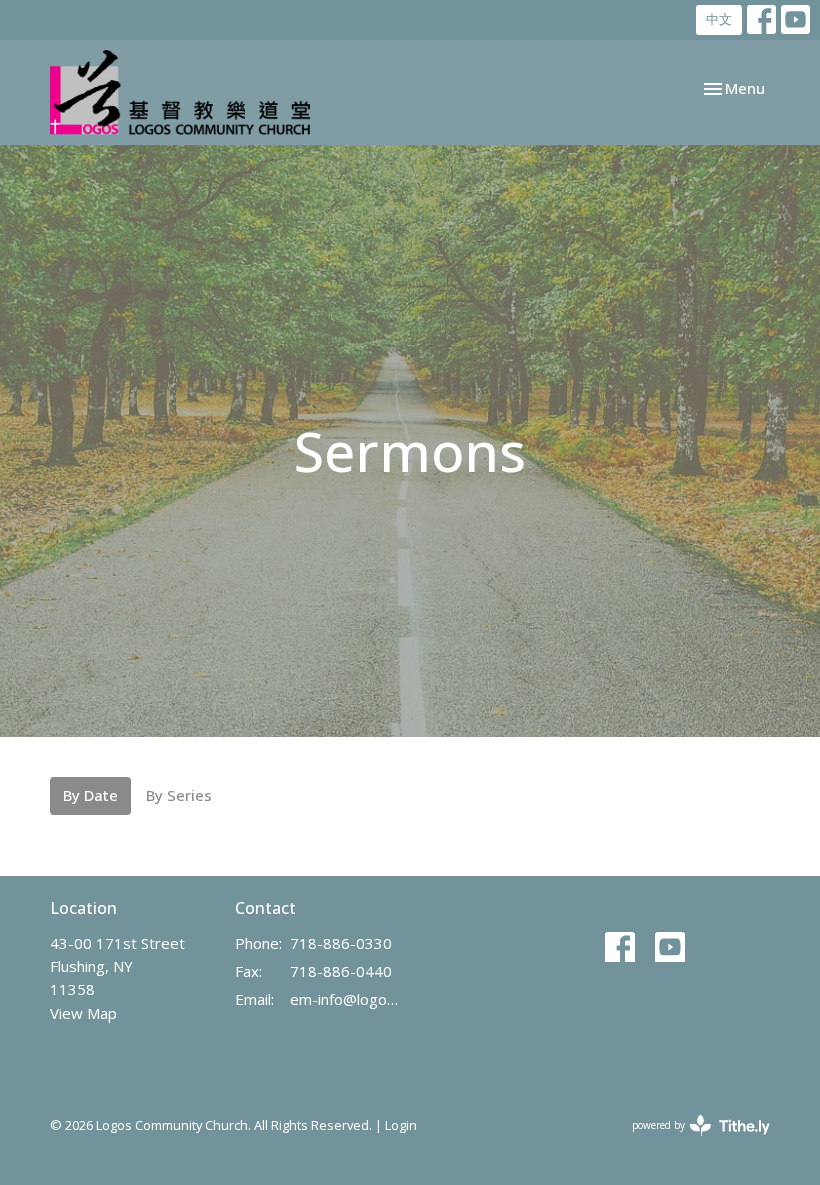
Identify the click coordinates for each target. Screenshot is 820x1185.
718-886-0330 (341, 943)
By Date (90, 795)
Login (401, 1125)
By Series (179, 795)
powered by (690, 1142)
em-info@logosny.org (345, 999)
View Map (83, 1013)
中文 (719, 19)
